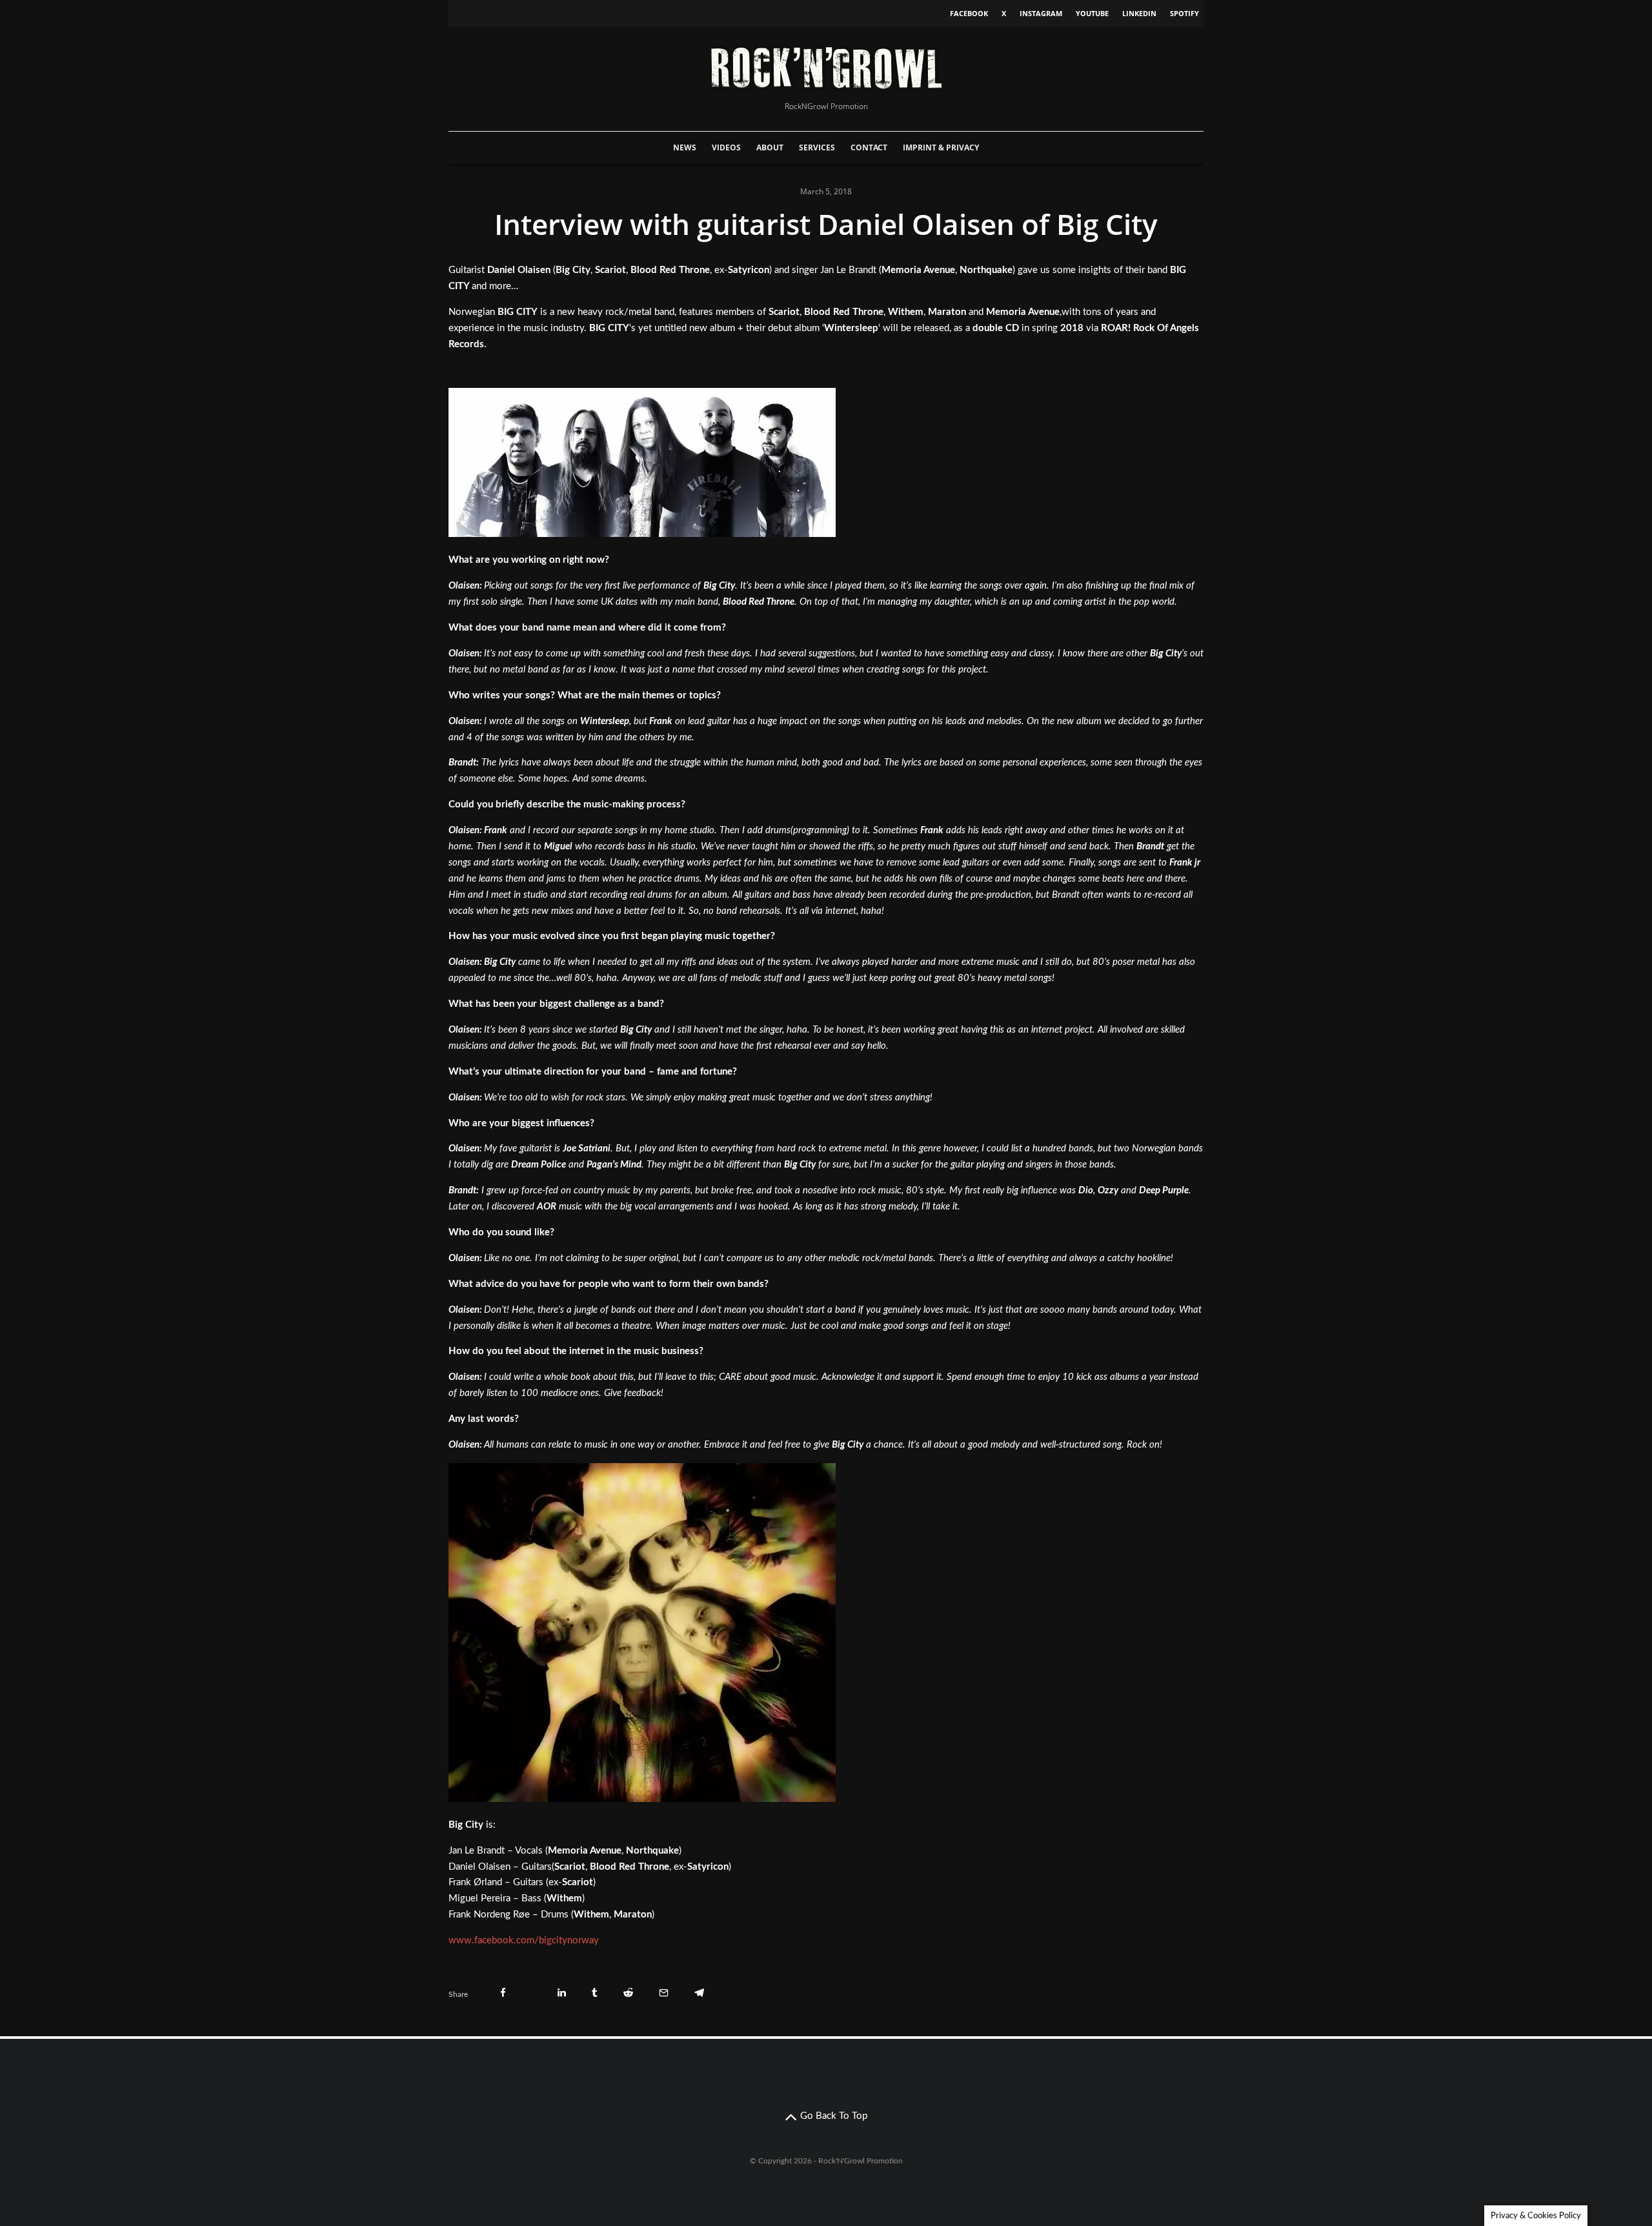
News (685, 147)
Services (817, 147)
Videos (726, 147)
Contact (869, 147)
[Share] (503, 1993)
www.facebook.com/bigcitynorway (524, 1940)
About (770, 147)
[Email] (664, 1993)
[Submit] (628, 1993)
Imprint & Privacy (941, 147)
